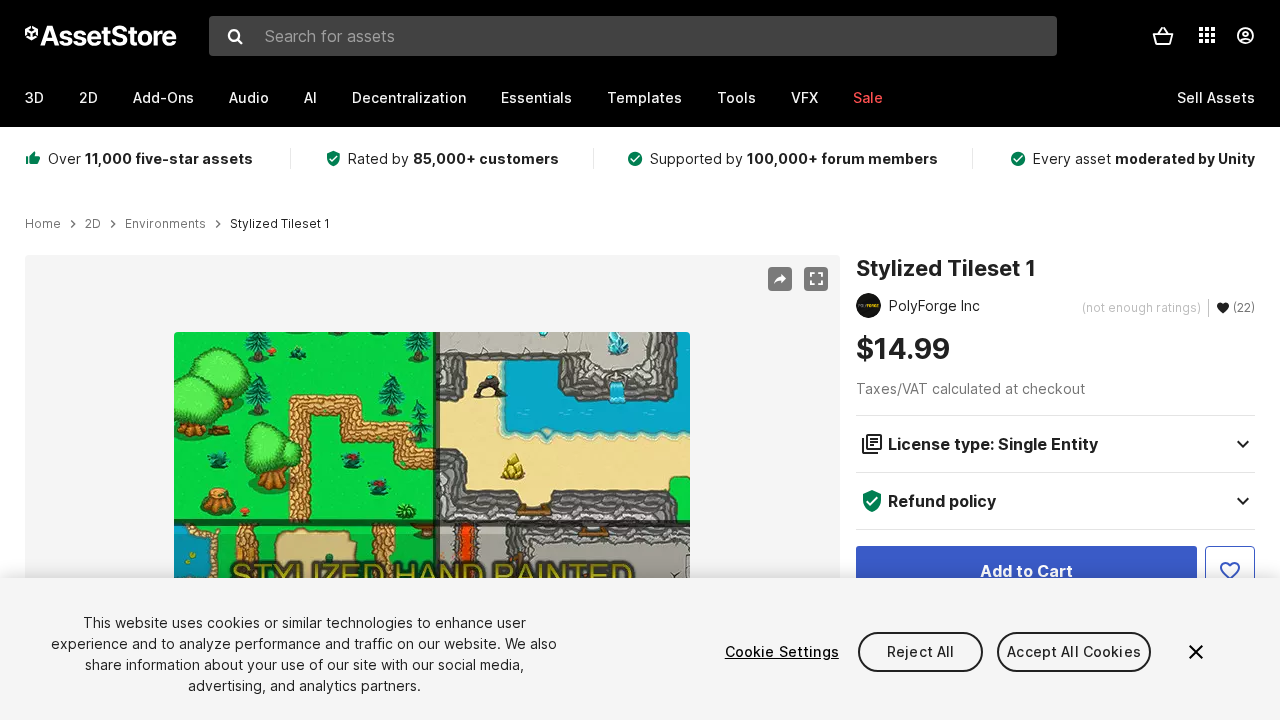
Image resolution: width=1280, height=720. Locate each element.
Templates (644, 97)
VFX (804, 97)
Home (43, 224)
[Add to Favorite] (1230, 571)
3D (34, 97)
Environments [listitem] (165, 224)
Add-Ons (163, 97)
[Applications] (1207, 35)
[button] (1163, 36)
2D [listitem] (93, 224)
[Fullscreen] (816, 279)
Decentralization (409, 97)
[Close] (1196, 652)
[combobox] (633, 36)
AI (310, 97)
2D (88, 97)
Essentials (536, 97)
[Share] (780, 279)
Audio (249, 97)
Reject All (920, 651)
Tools (736, 97)
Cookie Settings (782, 651)
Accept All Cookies (1074, 651)
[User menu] (1245, 36)
